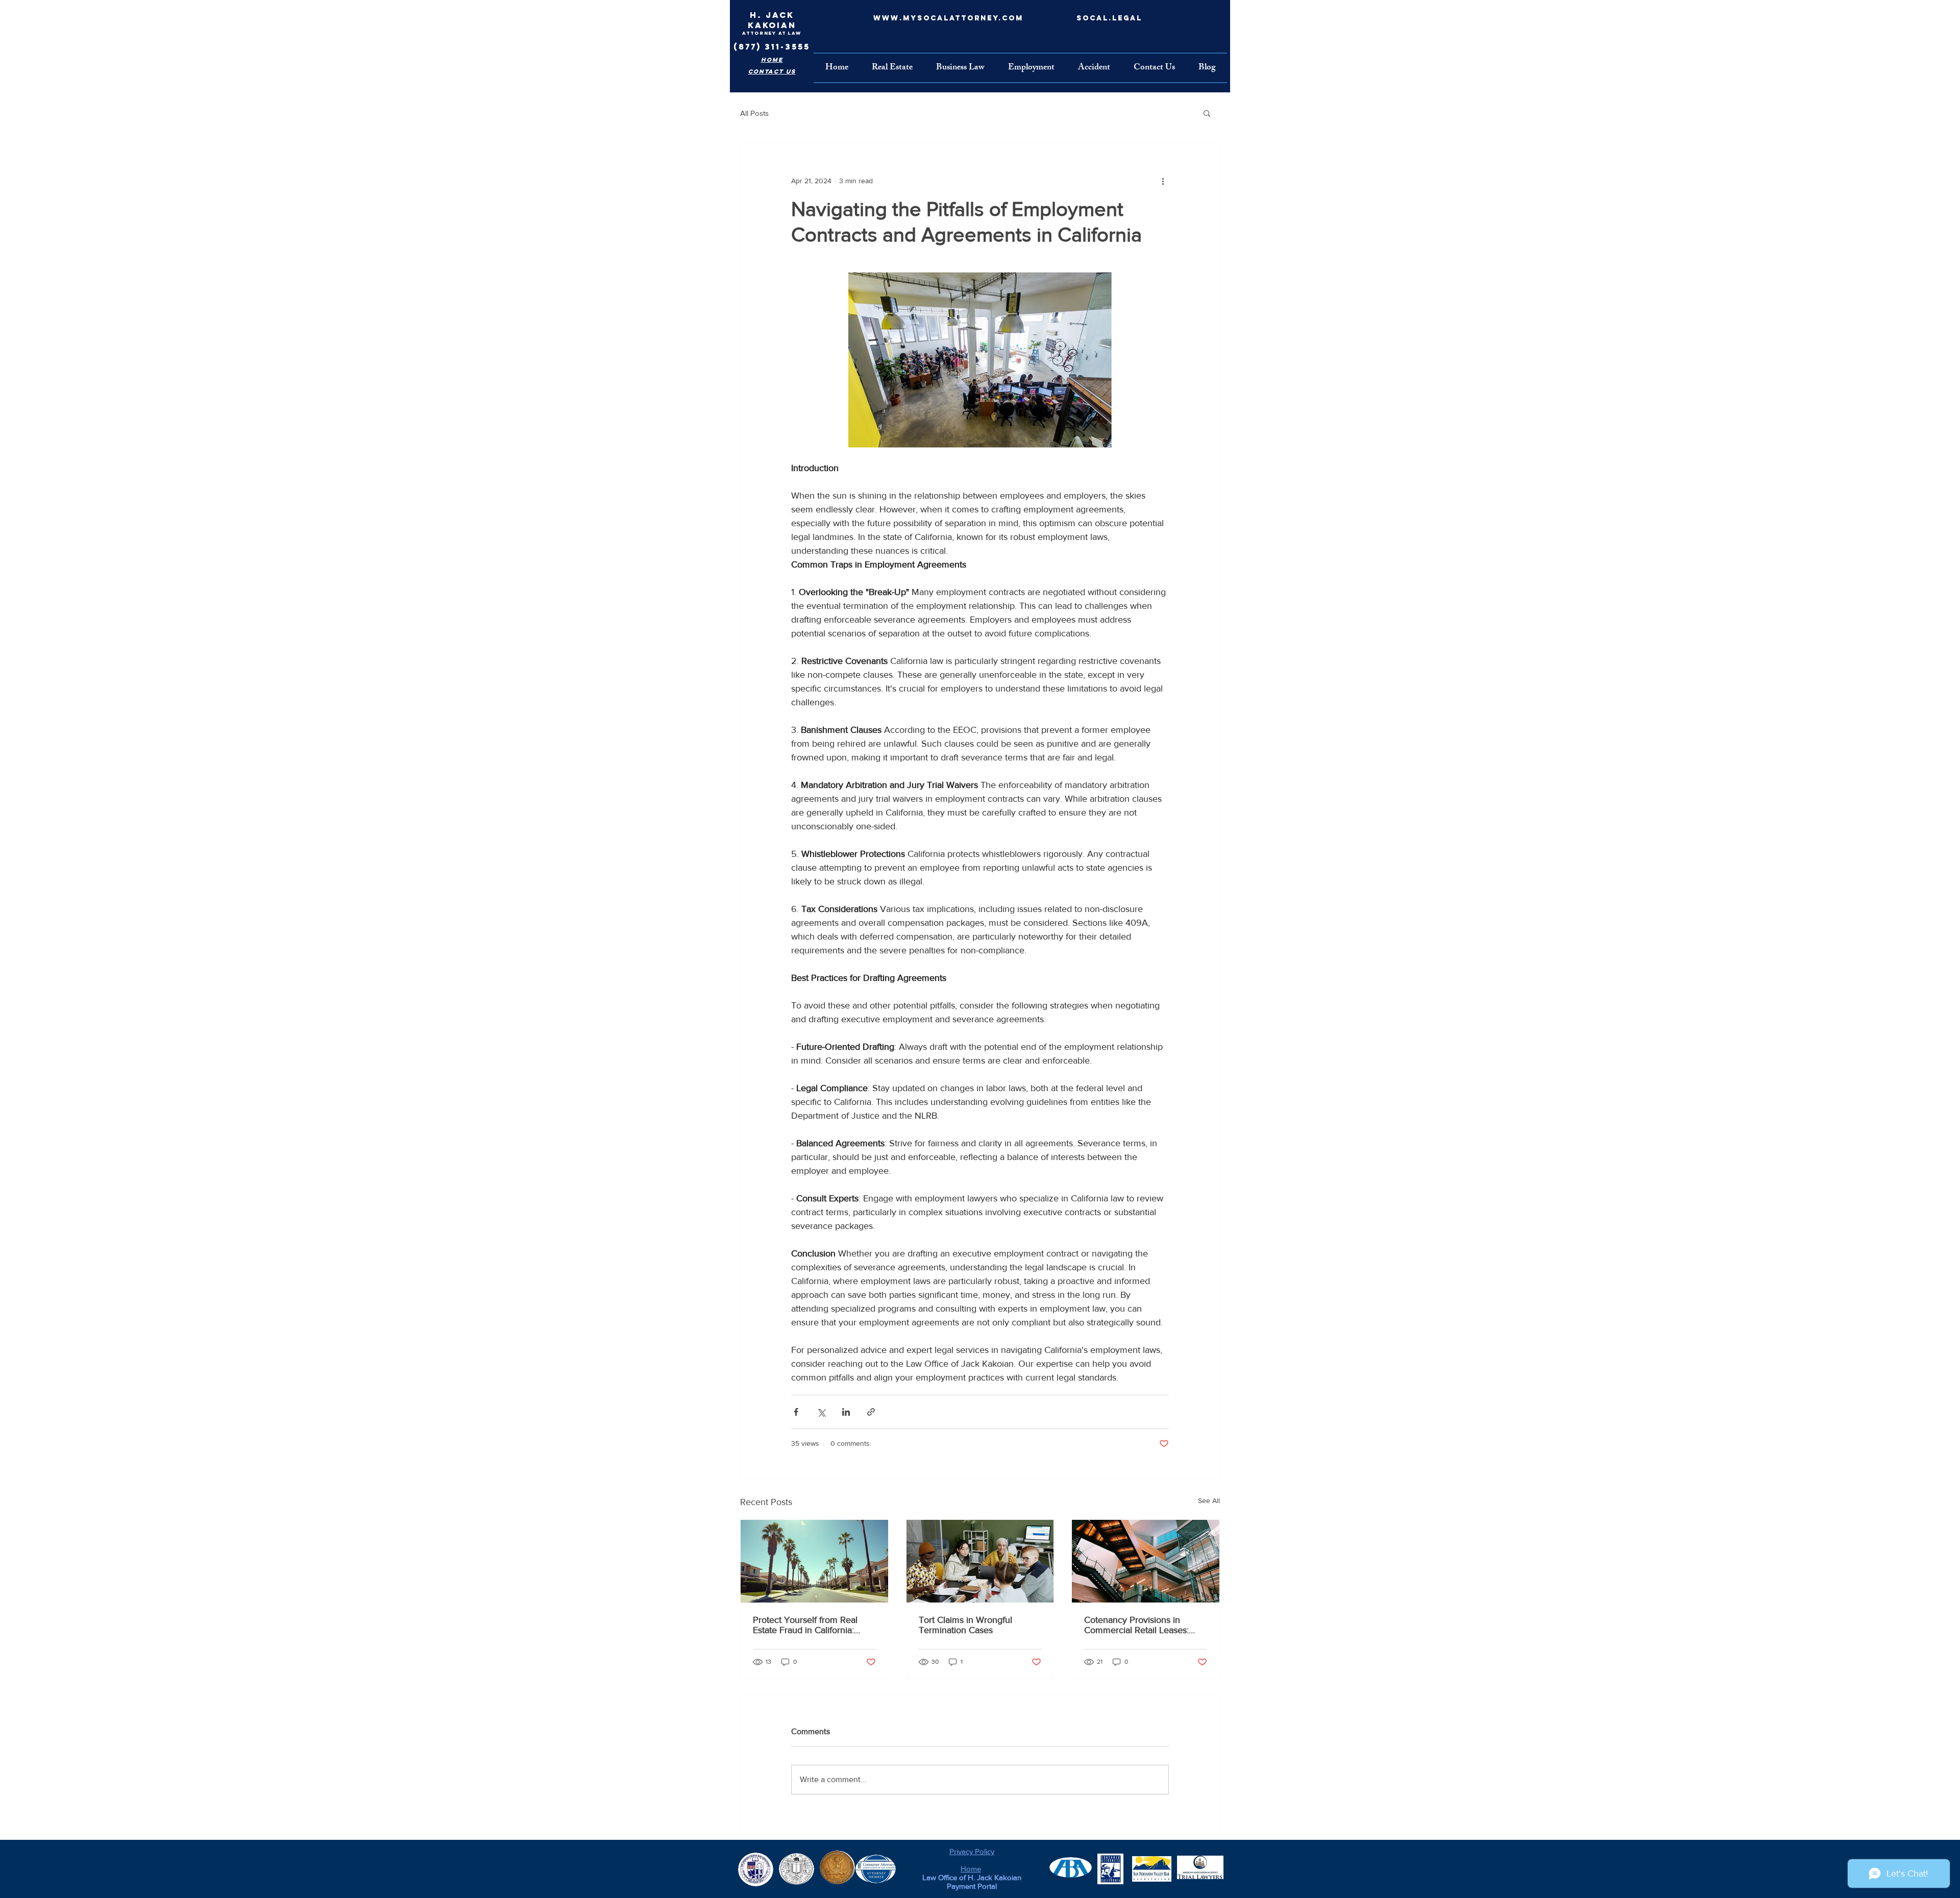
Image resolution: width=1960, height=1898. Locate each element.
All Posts (754, 113)
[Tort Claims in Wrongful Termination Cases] (980, 1561)
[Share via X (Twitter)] (821, 1412)
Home (971, 1869)
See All (1209, 1500)
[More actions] (1163, 181)
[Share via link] (871, 1412)
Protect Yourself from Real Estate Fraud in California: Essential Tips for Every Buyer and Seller (812, 1625)
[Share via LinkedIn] (846, 1412)
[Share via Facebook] (796, 1412)
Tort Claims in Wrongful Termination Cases (965, 1625)
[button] (1207, 113)
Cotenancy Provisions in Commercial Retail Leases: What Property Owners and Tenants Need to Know (1138, 1625)
